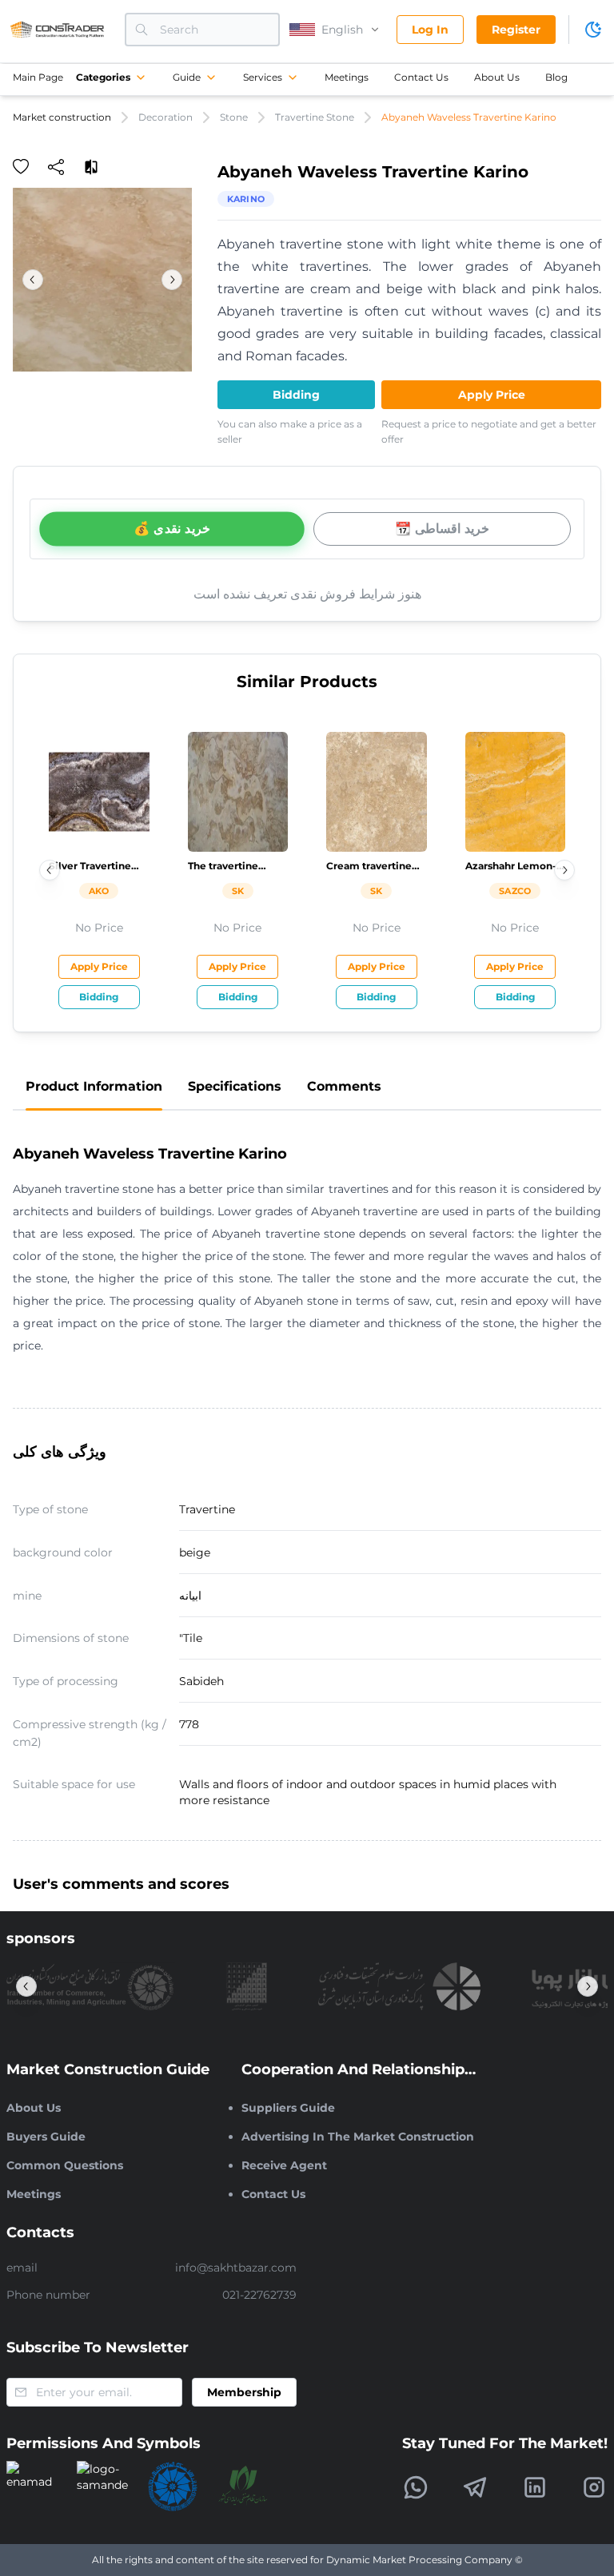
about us (497, 77)
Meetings (347, 77)
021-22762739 (259, 2295)
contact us (421, 77)
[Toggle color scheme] (593, 30)
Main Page (38, 77)
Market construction (62, 117)
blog (556, 77)
